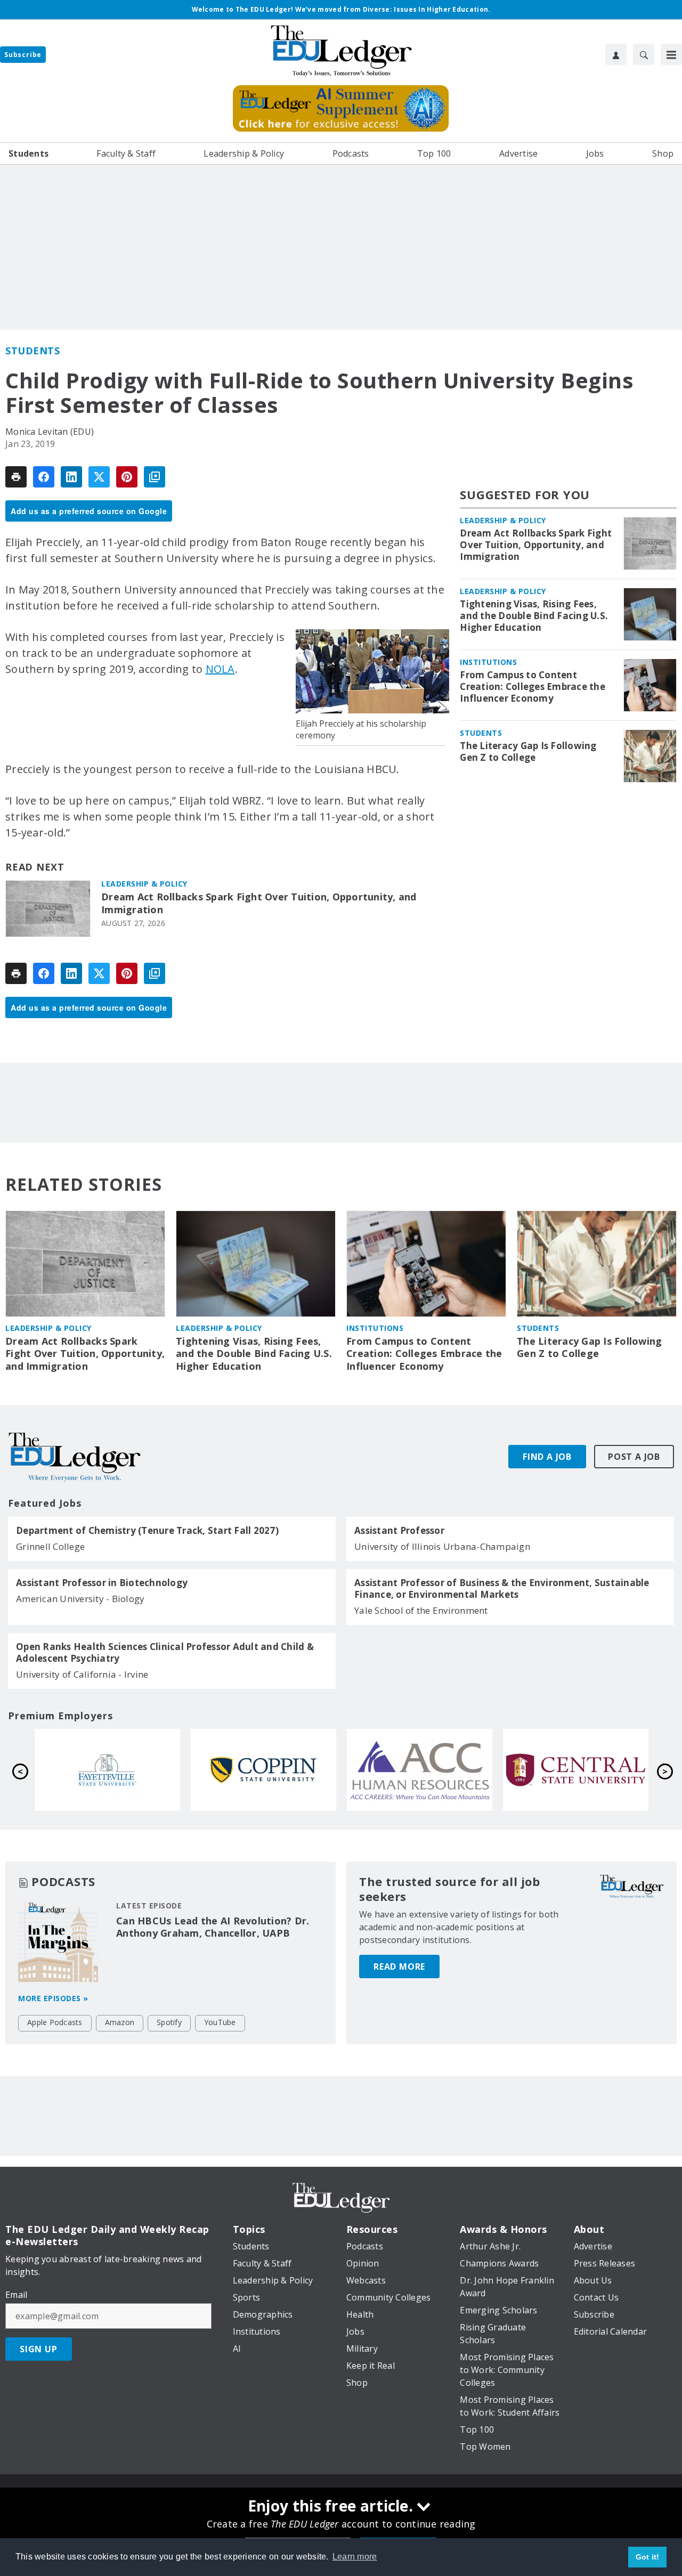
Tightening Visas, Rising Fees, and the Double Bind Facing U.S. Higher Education (534, 616)
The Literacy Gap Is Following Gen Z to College (528, 752)
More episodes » (53, 1998)
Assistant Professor (399, 1531)
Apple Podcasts (55, 2022)
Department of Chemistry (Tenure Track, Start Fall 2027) (147, 1531)
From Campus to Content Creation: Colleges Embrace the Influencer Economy (533, 687)
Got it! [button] (648, 2557)
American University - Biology (80, 1599)
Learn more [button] (355, 2557)
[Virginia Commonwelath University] (423, 1770)
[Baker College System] (579, 1770)
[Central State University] (267, 1770)
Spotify (169, 2022)
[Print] (16, 477)
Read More (399, 1966)
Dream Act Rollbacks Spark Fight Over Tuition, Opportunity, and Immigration (259, 903)
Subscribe (23, 55)
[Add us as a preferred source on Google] (155, 477)
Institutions (488, 662)
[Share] (44, 477)
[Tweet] (99, 477)
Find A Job (547, 1457)
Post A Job (634, 1457)
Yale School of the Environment (421, 1610)
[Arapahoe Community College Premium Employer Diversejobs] (111, 1770)
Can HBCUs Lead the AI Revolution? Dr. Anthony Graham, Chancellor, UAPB (213, 1927)
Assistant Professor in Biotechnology (102, 1583)
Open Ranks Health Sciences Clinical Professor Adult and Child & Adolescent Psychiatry (165, 1653)
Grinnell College (50, 1546)
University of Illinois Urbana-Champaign (442, 1546)
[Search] (644, 54)
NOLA (220, 669)
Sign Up (39, 2349)
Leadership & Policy (144, 884)
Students (33, 351)
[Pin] (127, 477)
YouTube (220, 2022)
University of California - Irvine (82, 1674)
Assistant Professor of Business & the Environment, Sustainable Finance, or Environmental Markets (502, 1589)
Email (16, 2295)
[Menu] (671, 54)
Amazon (120, 2022)
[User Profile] (616, 54)
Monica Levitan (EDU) (50, 432)
